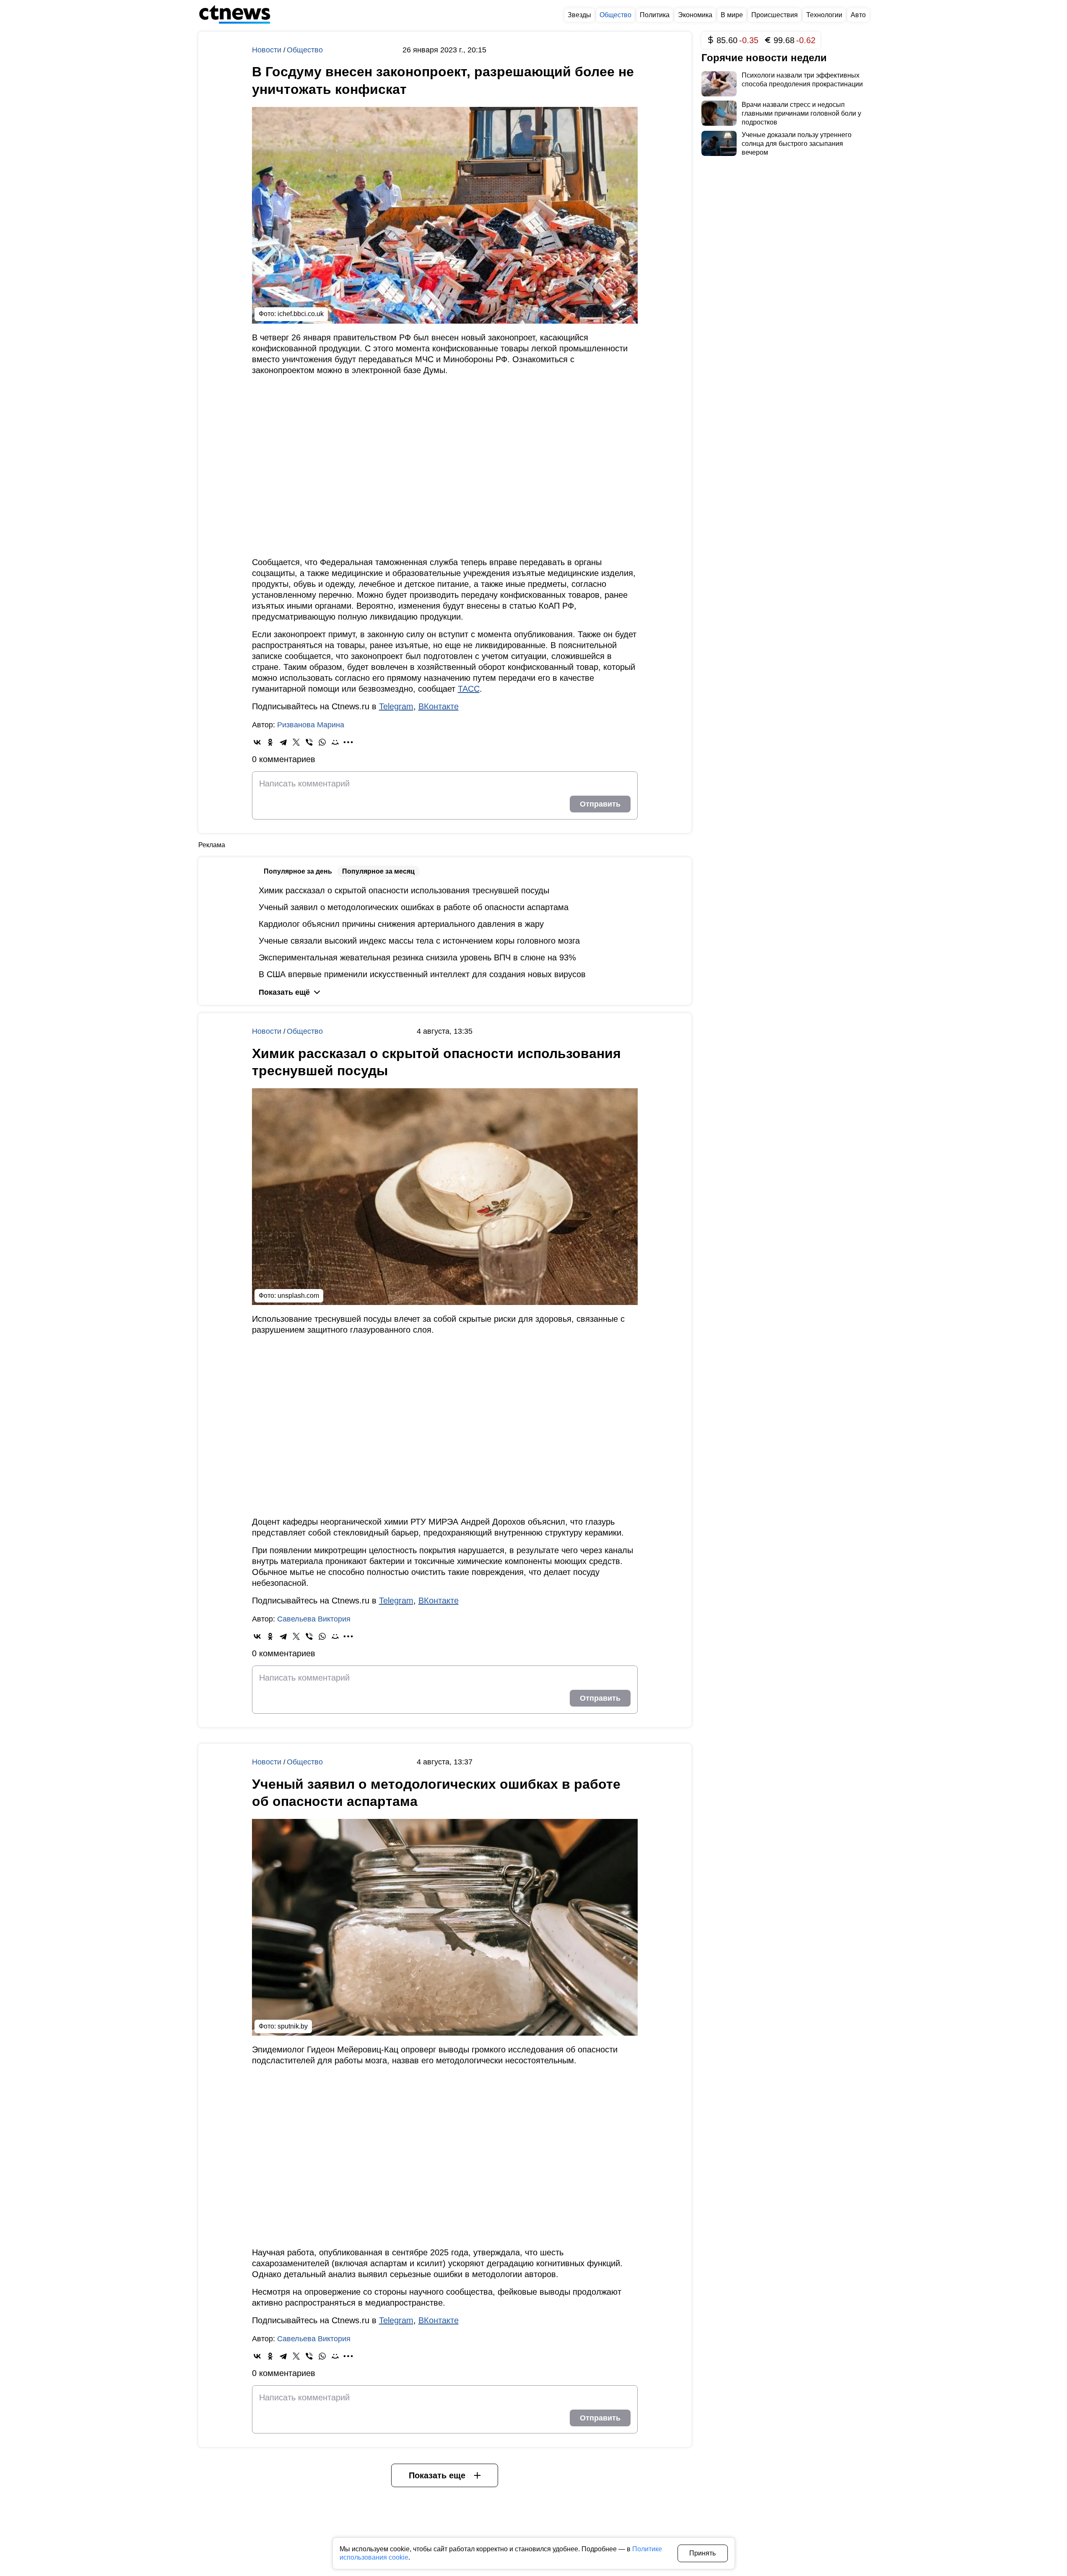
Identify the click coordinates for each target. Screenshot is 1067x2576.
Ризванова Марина (311, 725)
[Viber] (309, 742)
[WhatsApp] (322, 742)
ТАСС (469, 689)
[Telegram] (283, 742)
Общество (305, 50)
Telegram (396, 706)
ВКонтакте (439, 706)
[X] (296, 742)
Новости (268, 50)
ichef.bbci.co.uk (301, 314)
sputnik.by (293, 2026)
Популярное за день (298, 871)
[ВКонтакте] (257, 742)
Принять (702, 2553)
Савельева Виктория (314, 1619)
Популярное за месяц (378, 871)
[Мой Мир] (335, 742)
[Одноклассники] (270, 742)
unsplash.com (298, 1296)
